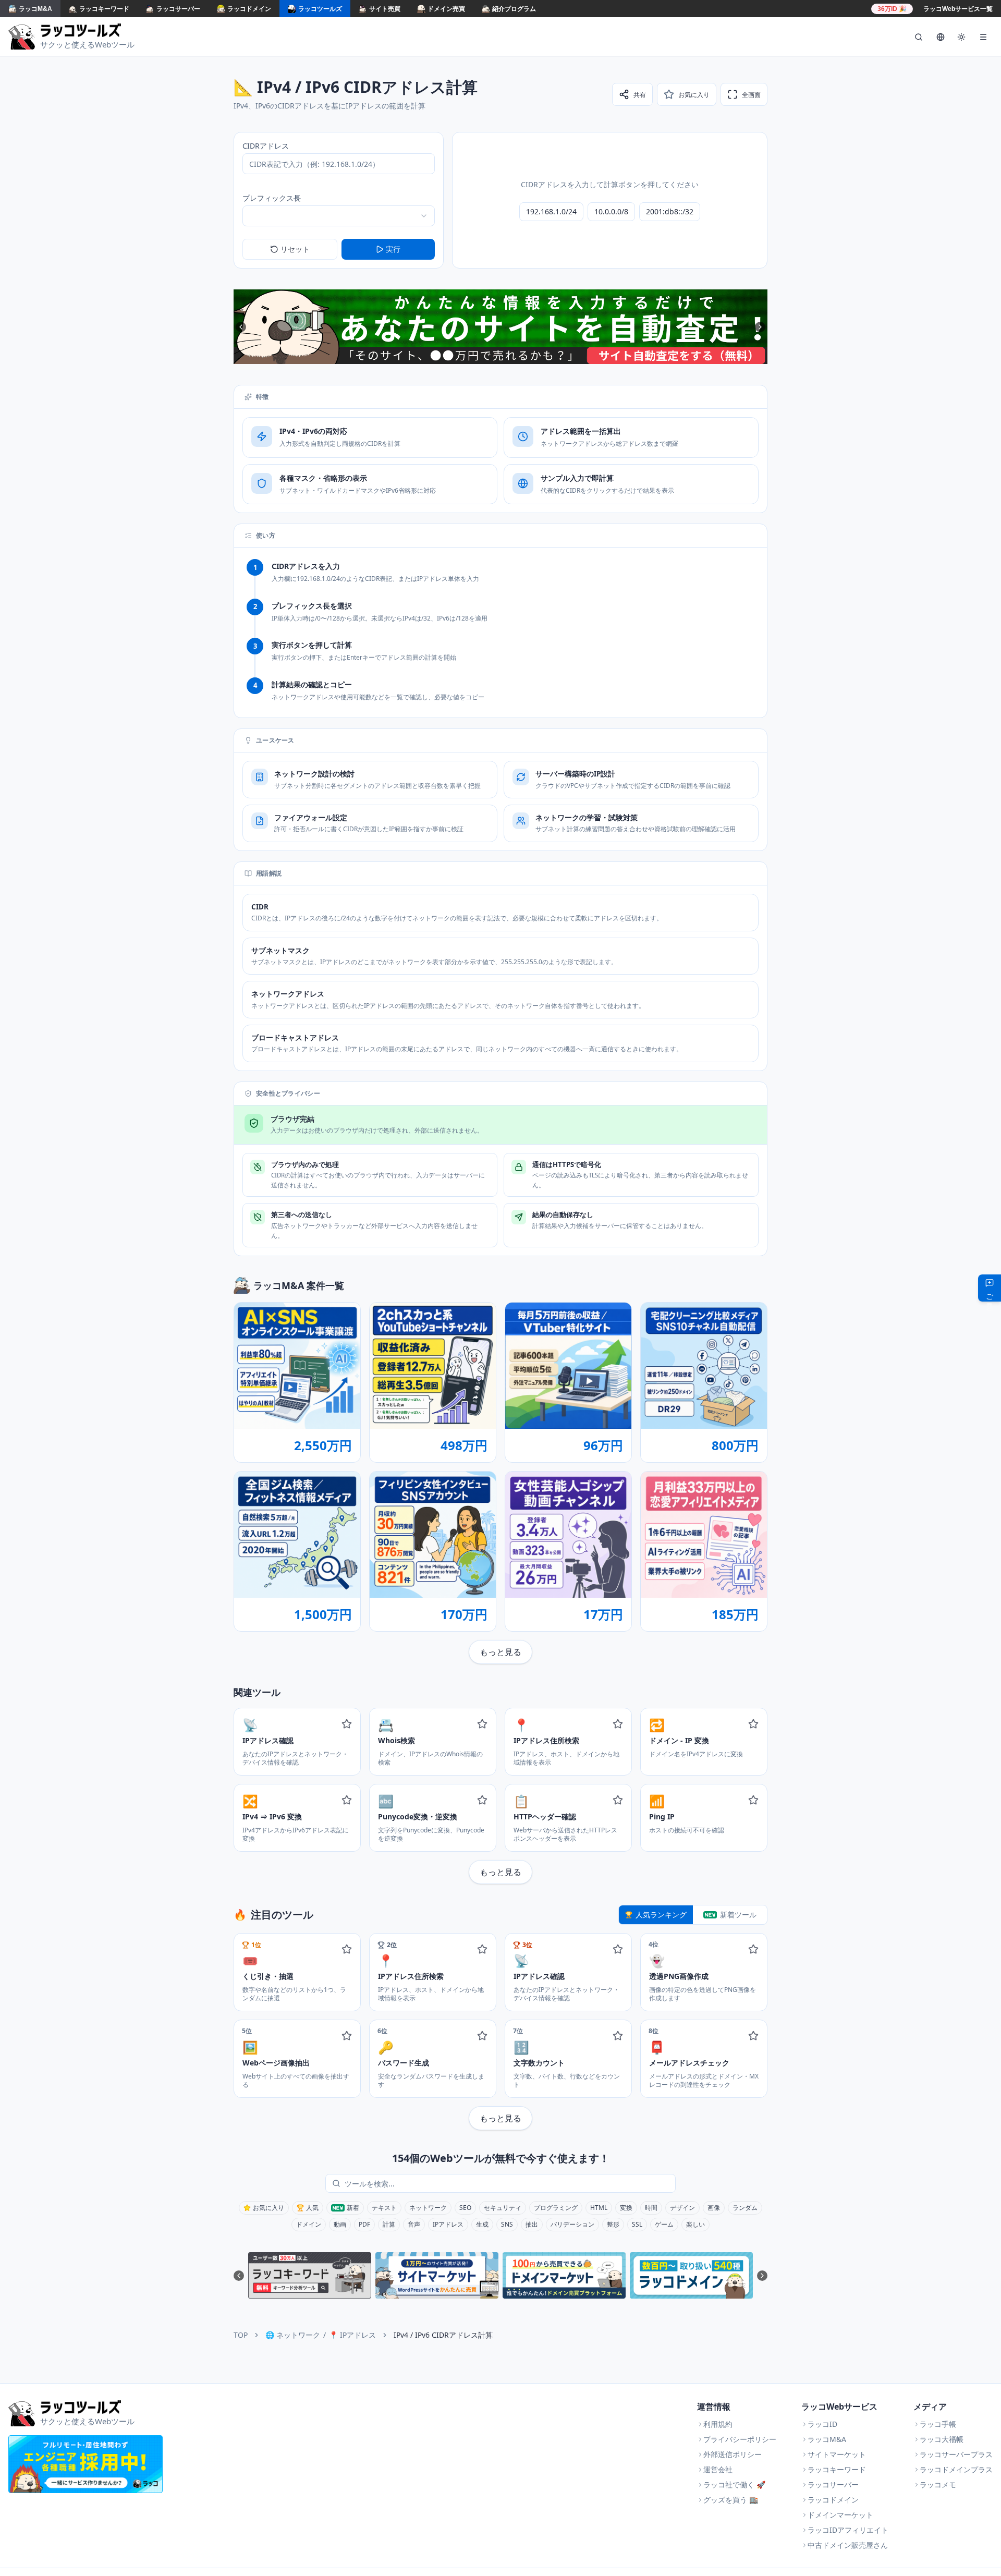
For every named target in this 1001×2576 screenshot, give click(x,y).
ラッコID (822, 2424)
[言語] (941, 37)
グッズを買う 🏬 (731, 2500)
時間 (651, 2208)
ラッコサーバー (833, 2484)
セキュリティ (503, 2208)
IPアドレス (448, 2224)
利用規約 (718, 2424)
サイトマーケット (837, 2454)
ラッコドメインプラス (956, 2469)
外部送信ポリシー (733, 2454)
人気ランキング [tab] (661, 1915)
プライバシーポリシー (740, 2439)
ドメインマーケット (840, 2515)
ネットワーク (428, 2208)
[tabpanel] (500, 2032)
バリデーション (572, 2224)
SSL (637, 2224)
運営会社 (718, 2469)
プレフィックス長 (272, 198)
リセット (295, 249)
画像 (714, 2208)
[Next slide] (760, 327)
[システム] (961, 37)
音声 (414, 2224)
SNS (507, 2224)
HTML (599, 2208)
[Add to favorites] (347, 1724)
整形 (613, 2224)
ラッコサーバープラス (956, 2454)
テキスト (384, 2208)
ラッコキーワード (837, 2469)
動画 (340, 2224)
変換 (626, 2208)
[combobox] (339, 216)
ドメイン (309, 2224)
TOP (241, 2335)
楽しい (695, 2224)
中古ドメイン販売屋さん (848, 2545)
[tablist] (693, 1915)
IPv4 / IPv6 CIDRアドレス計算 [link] (443, 2335)
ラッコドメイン (833, 2500)
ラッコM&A (827, 2439)
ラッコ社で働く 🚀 (734, 2484)
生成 (482, 2224)
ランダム (745, 2208)
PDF (364, 2224)
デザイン (682, 2208)
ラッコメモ (938, 2484)
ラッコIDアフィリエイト (848, 2530)
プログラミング (556, 2208)
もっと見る (500, 1652)
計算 (389, 2224)
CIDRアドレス (266, 146)
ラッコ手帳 (938, 2424)
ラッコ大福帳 (942, 2439)
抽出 (532, 2224)
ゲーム (664, 2224)
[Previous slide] (241, 327)
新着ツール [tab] (738, 1915)
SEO (465, 2208)
